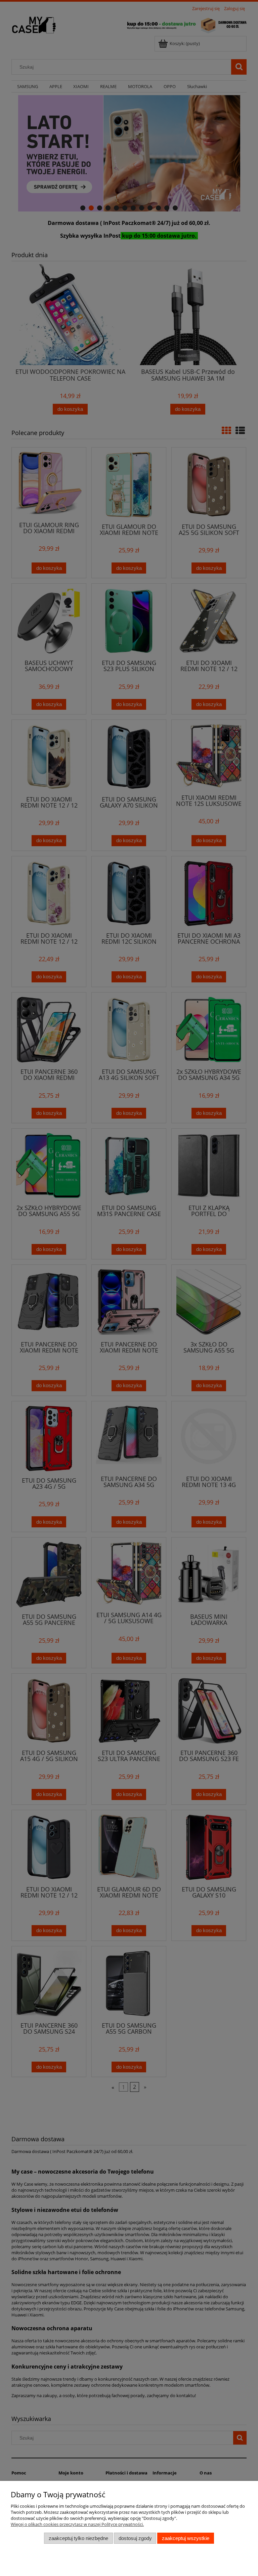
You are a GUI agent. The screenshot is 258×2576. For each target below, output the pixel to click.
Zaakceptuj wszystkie (186, 2538)
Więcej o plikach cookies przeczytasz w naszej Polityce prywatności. (77, 2524)
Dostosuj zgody (135, 2538)
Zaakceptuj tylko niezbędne (78, 2538)
